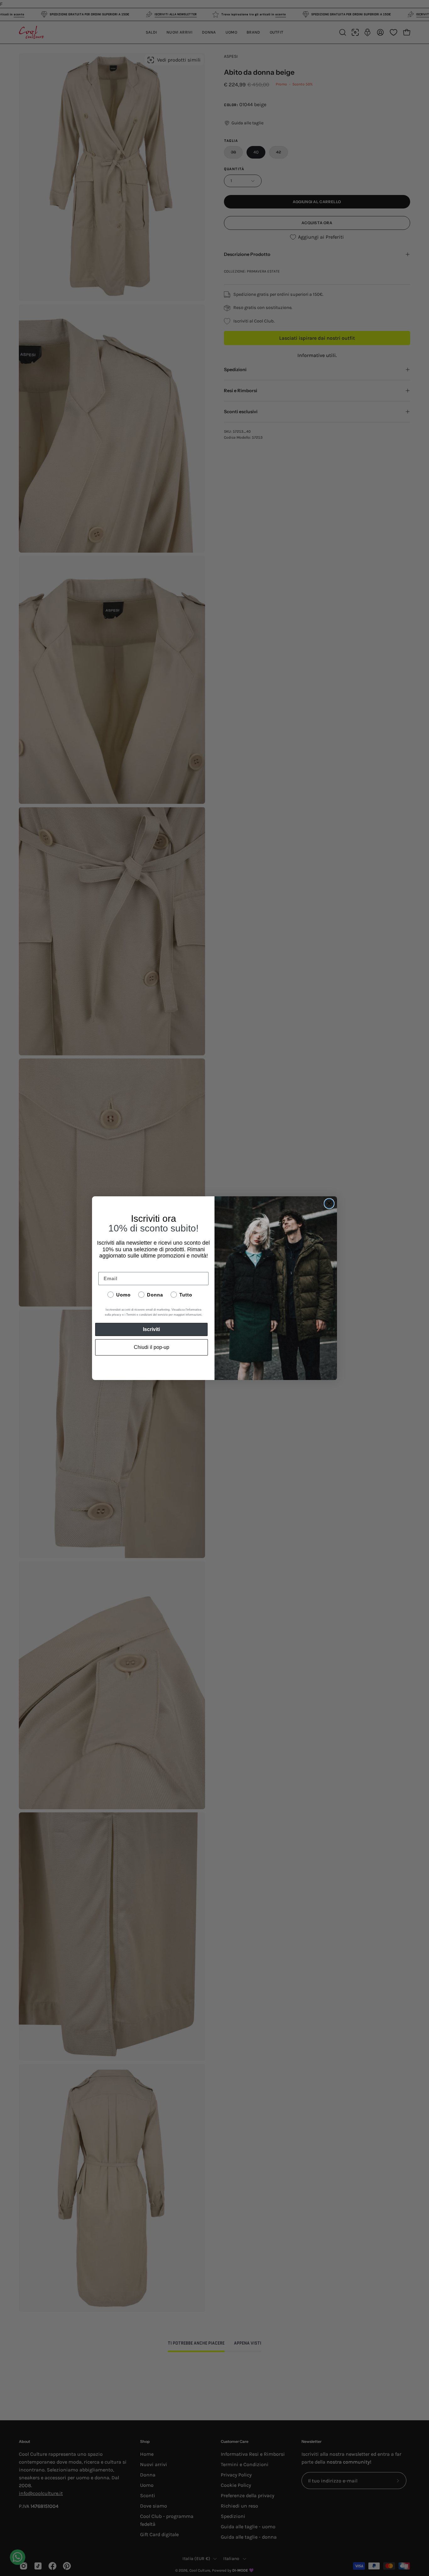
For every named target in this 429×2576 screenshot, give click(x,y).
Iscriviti (151, 1329)
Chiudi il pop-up (152, 1347)
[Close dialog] (329, 1204)
